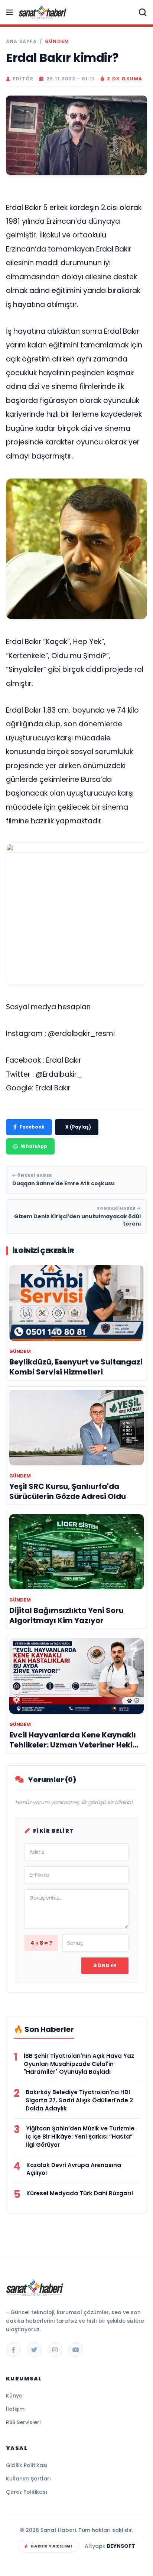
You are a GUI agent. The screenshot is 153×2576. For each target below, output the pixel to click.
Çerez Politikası (27, 2492)
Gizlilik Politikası (27, 2465)
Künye (14, 2396)
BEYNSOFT (121, 2546)
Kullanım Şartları (28, 2479)
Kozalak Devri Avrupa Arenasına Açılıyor (74, 2169)
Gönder (105, 1965)
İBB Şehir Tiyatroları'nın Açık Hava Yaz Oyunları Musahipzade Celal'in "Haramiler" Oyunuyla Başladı (79, 2064)
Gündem (57, 41)
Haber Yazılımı (51, 2546)
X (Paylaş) (78, 1127)
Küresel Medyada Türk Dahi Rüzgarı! (80, 2193)
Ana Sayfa (21, 41)
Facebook (32, 1127)
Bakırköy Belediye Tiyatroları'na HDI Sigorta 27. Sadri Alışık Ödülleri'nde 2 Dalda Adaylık (79, 2100)
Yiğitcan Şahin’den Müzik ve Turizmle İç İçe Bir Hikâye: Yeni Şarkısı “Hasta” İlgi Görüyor (80, 2137)
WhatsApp (34, 1146)
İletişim (15, 2409)
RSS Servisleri (23, 2422)
